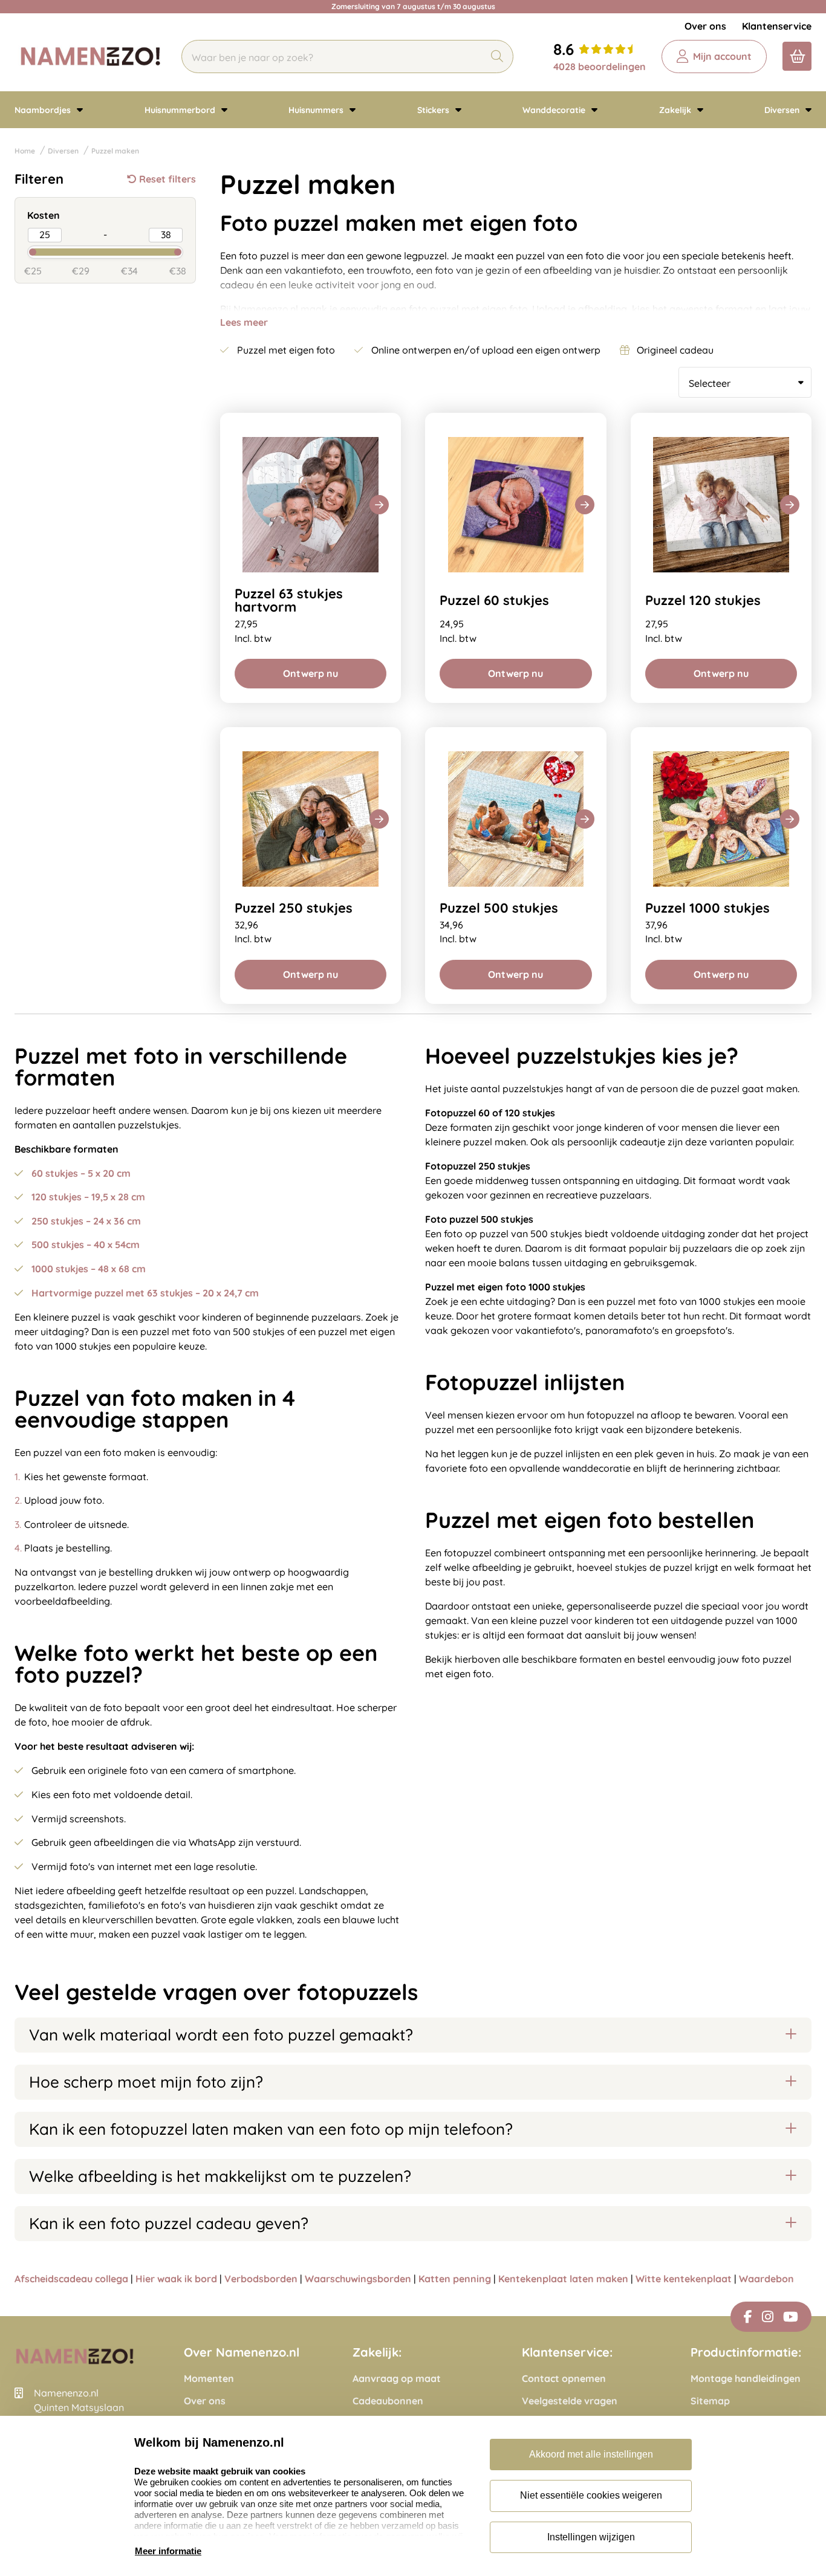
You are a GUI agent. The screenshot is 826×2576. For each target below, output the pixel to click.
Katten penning (455, 2279)
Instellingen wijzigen (591, 2537)
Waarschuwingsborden (358, 2279)
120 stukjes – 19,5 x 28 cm (88, 1197)
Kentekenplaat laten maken (563, 2279)
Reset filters (167, 179)
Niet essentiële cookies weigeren (591, 2495)
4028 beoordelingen (600, 66)
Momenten (209, 2379)
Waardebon (766, 2279)
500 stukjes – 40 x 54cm (86, 1244)
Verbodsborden (261, 2279)
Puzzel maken (115, 151)
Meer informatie (168, 2551)
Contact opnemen (564, 2379)
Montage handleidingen (746, 2379)
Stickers (434, 110)
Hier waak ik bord (176, 2279)
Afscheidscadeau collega (71, 2279)
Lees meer (244, 322)
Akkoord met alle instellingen (591, 2454)
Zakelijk (676, 110)
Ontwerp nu (311, 673)
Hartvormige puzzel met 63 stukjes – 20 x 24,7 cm (145, 1293)
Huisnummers (317, 110)
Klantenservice (777, 26)
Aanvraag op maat (397, 2379)
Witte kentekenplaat (684, 2279)
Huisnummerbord (181, 110)
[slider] (22, 251)
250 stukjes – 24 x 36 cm (86, 1221)
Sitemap (710, 2401)
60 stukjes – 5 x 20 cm (81, 1173)
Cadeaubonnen (388, 2401)
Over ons (705, 26)
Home (25, 151)
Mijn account (722, 56)
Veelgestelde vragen (570, 2401)
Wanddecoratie (555, 110)
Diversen (783, 110)
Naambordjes (44, 110)
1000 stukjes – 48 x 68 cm (89, 1269)
